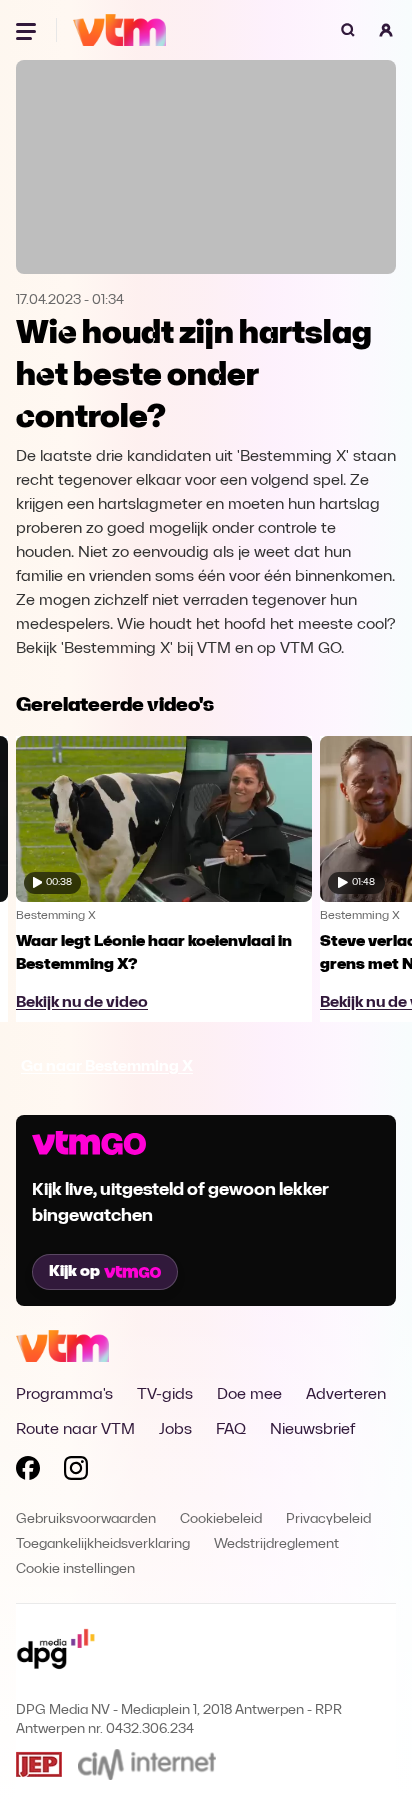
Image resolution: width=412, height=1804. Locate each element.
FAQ (231, 1430)
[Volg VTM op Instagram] (76, 1472)
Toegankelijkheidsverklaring (103, 1544)
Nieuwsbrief (312, 1430)
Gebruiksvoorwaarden (86, 1519)
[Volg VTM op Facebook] (28, 1472)
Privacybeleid (328, 1519)
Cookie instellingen (75, 1569)
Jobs (175, 1430)
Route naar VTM (75, 1430)
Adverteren (346, 1395)
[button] (386, 30)
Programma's (64, 1395)
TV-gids (165, 1395)
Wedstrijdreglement (276, 1544)
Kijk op (74, 1272)
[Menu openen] (28, 30)
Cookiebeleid (221, 1519)
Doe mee (249, 1395)
